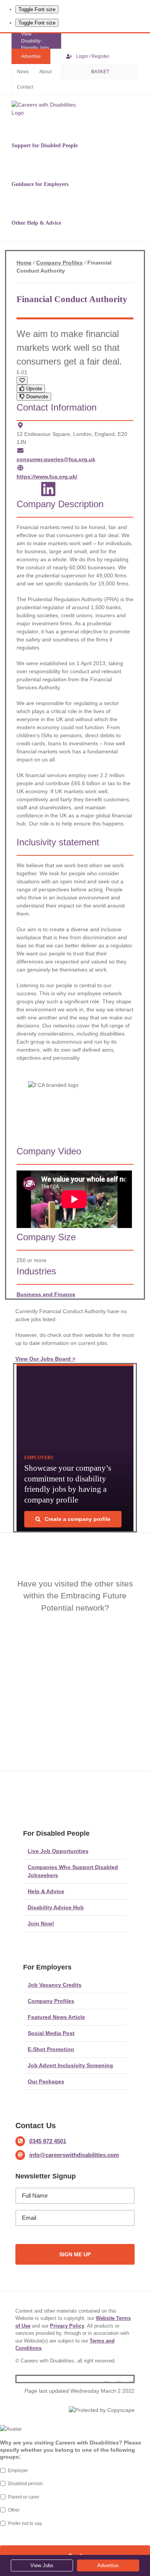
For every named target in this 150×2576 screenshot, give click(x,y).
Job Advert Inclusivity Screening (70, 2065)
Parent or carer (24, 2497)
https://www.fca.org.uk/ (47, 477)
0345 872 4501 (48, 2141)
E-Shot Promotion (51, 2049)
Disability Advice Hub (56, 1907)
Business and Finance (46, 1294)
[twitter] (119, 2379)
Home (24, 263)
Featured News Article (56, 2017)
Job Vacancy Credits (55, 1985)
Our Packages (46, 2081)
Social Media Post (51, 2033)
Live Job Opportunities (58, 1851)
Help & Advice (46, 1891)
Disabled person (25, 2484)
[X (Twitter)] (27, 493)
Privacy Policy (67, 2326)
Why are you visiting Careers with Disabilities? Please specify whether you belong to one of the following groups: (71, 2449)
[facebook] (107, 2379)
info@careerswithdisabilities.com (74, 2155)
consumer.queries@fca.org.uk (56, 459)
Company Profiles (59, 263)
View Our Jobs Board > (45, 1359)
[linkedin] (131, 2379)
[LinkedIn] (48, 493)
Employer (18, 2471)
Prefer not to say (25, 2523)
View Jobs (42, 2565)
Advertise (108, 2565)
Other (14, 2510)
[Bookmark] (22, 381)
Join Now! (41, 1923)
